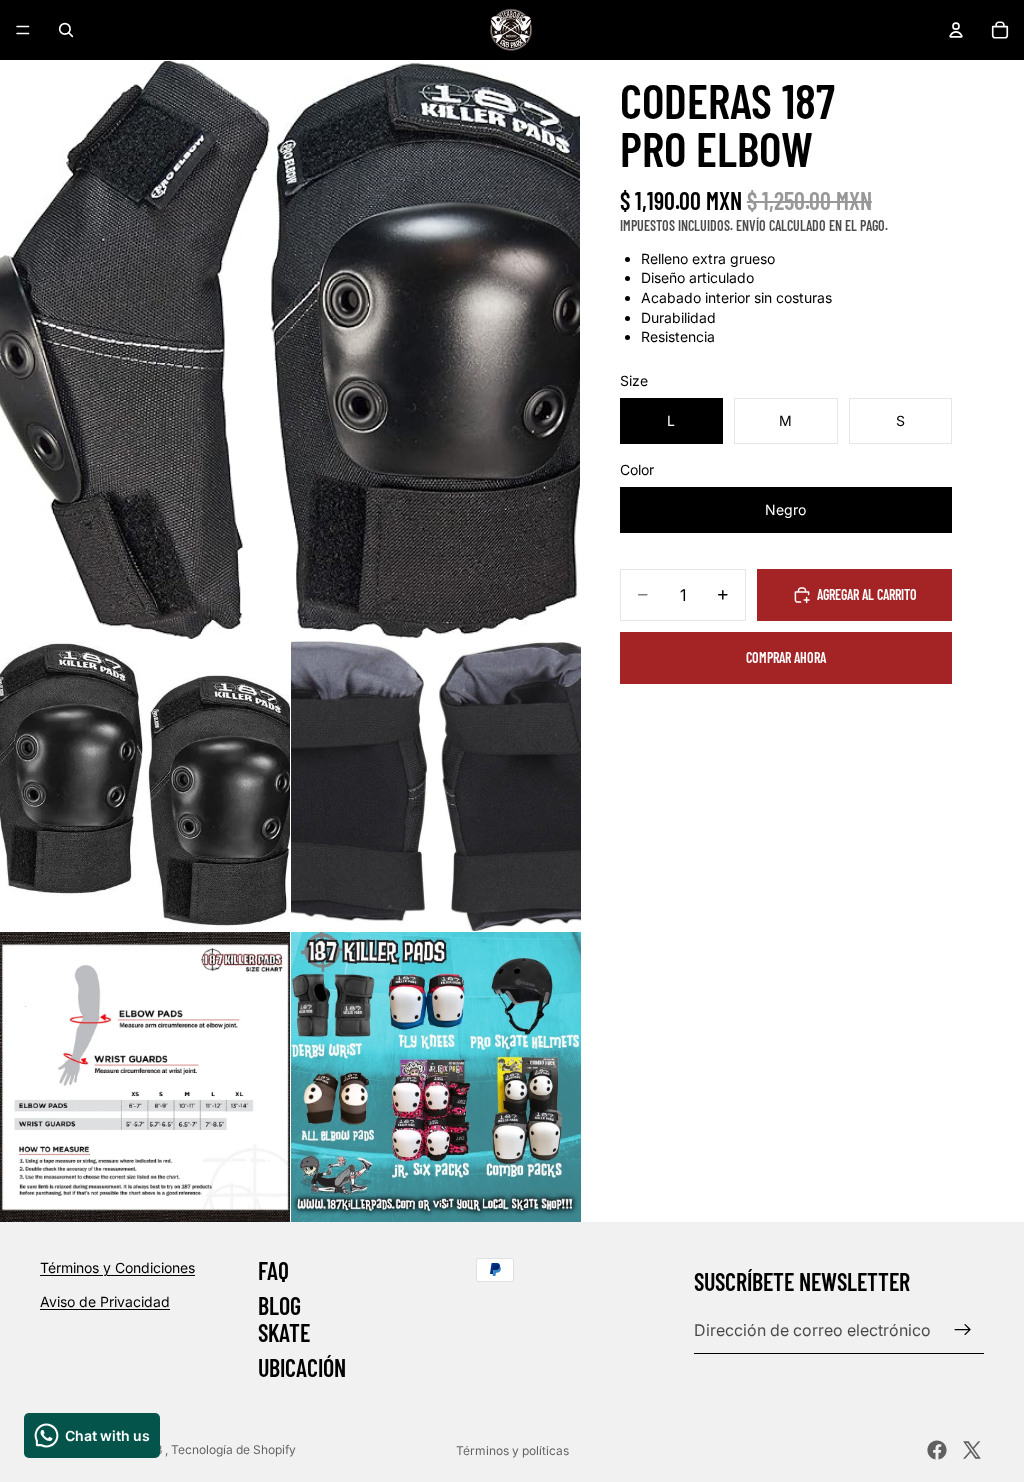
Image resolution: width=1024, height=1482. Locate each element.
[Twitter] (972, 1450)
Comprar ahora (786, 657)
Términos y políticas (512, 1450)
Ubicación (302, 1368)
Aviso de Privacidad (105, 1301)
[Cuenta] (956, 30)
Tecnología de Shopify (233, 1449)
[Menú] (23, 30)
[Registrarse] (963, 1330)
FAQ (273, 1270)
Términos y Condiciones (117, 1267)
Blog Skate (284, 1319)
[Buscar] (66, 30)
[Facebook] (937, 1450)
